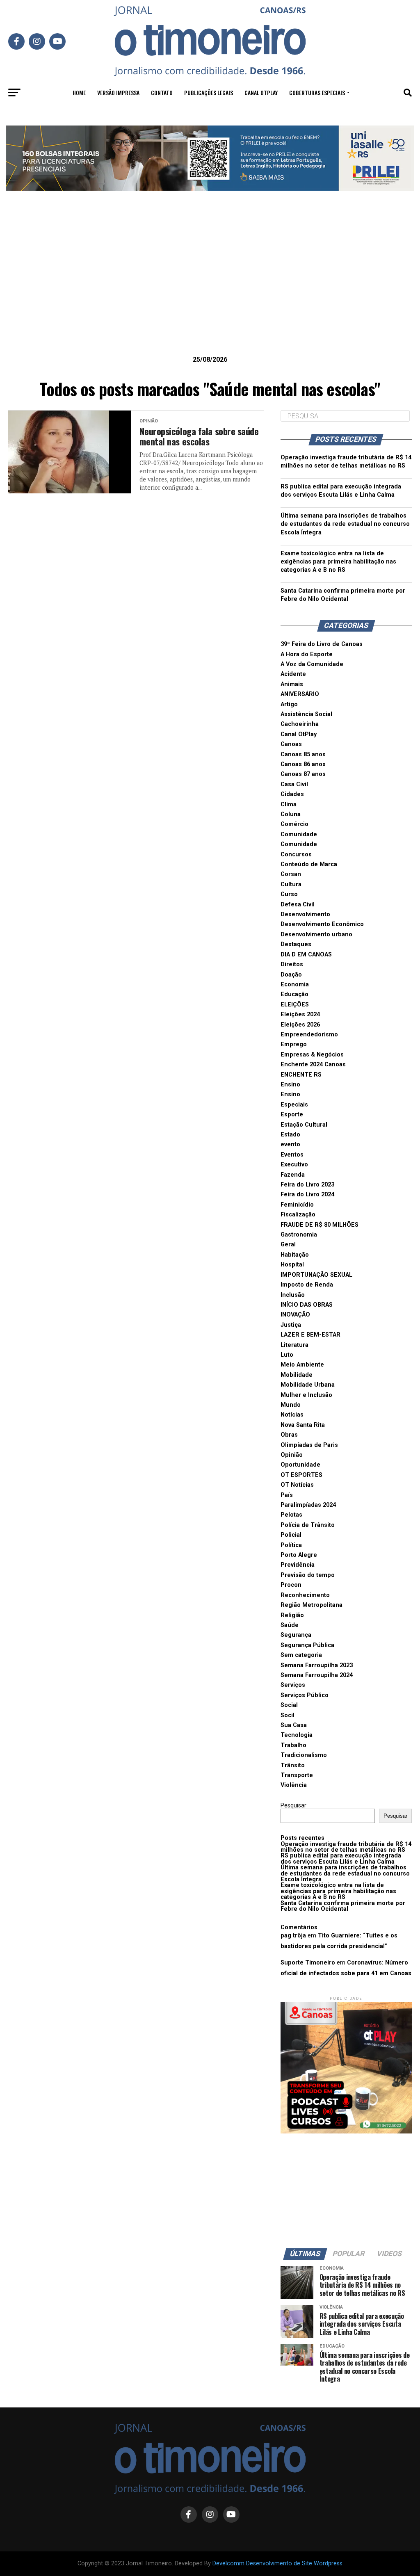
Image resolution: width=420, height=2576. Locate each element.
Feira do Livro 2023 (307, 1185)
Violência (294, 1785)
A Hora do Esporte (307, 654)
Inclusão (293, 1295)
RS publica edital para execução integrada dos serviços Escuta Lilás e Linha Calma (341, 1858)
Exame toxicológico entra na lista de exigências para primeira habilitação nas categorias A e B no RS (338, 562)
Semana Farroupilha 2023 (317, 1665)
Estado (290, 1135)
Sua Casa (294, 1725)
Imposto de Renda (307, 1285)
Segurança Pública (307, 1645)
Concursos (296, 854)
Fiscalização (298, 1215)
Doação (291, 975)
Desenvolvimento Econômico (322, 924)
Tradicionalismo (304, 1755)
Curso (289, 894)
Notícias (292, 1415)
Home (79, 92)
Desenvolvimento (305, 914)
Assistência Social (306, 714)
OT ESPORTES (301, 1475)
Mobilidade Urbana (308, 1385)
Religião (292, 1615)
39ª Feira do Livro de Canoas (322, 644)
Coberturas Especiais (317, 92)
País (287, 1495)
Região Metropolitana (312, 1605)
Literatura (294, 1345)
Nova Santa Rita (303, 1425)
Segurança (296, 1635)
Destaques (296, 944)
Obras (289, 1435)
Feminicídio (297, 1205)
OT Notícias (297, 1485)
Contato (162, 92)
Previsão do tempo (308, 1575)
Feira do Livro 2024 (307, 1194)
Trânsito (293, 1765)
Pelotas (291, 1515)
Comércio (294, 824)
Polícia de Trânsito (308, 1525)
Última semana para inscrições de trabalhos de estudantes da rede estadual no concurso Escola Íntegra (345, 524)
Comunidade (299, 834)
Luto (287, 1355)
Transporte (297, 1775)
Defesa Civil (298, 905)
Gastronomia (299, 1235)
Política (291, 1545)
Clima (289, 804)
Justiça (291, 1325)
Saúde (290, 1625)
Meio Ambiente (302, 1365)
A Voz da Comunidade (312, 664)
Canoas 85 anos (303, 754)
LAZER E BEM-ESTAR (310, 1335)
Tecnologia (297, 1735)
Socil (288, 1715)
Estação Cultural (304, 1125)
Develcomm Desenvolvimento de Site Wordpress (277, 2563)
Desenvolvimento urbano (316, 934)
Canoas (291, 744)
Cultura (291, 884)
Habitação (295, 1255)
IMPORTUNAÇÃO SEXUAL (316, 1275)
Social (289, 1705)
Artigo (289, 704)
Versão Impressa (118, 92)
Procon (291, 1585)
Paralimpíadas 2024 (308, 1505)
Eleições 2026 (300, 1025)
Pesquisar (293, 1806)
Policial (291, 1535)
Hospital (292, 1265)
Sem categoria (301, 1655)
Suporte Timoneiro (308, 1963)
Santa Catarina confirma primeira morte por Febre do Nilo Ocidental (343, 1906)
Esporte (292, 1115)
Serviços (293, 1685)
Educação (294, 994)
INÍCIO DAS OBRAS (307, 1305)
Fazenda (293, 1175)
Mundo (291, 1405)
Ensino (290, 1085)
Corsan (291, 874)
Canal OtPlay (299, 734)
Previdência (298, 1565)
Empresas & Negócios (312, 1055)
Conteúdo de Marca (309, 864)
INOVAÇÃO (295, 1315)
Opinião (292, 1455)
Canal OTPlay (261, 92)
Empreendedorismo (309, 1035)
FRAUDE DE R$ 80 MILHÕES (320, 1225)
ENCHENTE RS (301, 1075)
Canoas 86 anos (303, 764)
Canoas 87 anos (303, 774)
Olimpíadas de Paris (309, 1445)
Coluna (291, 814)
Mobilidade (297, 1375)
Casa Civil (294, 784)
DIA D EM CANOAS (306, 955)
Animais (292, 684)
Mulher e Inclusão (306, 1395)
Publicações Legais (209, 92)
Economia (295, 985)
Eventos (292, 1155)
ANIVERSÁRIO (300, 694)
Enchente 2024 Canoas (313, 1064)
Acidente (293, 674)
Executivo (294, 1165)
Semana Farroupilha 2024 (317, 1675)
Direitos (292, 964)
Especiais (294, 1105)
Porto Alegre (299, 1555)
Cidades (292, 794)
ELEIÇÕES (295, 1005)
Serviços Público (305, 1695)
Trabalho (293, 1745)
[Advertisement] (210, 286)
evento (290, 1144)
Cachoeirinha (300, 724)
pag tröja (293, 1936)
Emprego (294, 1044)
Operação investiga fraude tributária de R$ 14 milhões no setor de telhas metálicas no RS (346, 1847)
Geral (288, 1245)
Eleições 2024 (300, 1014)
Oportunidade (300, 1465)
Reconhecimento (305, 1595)
